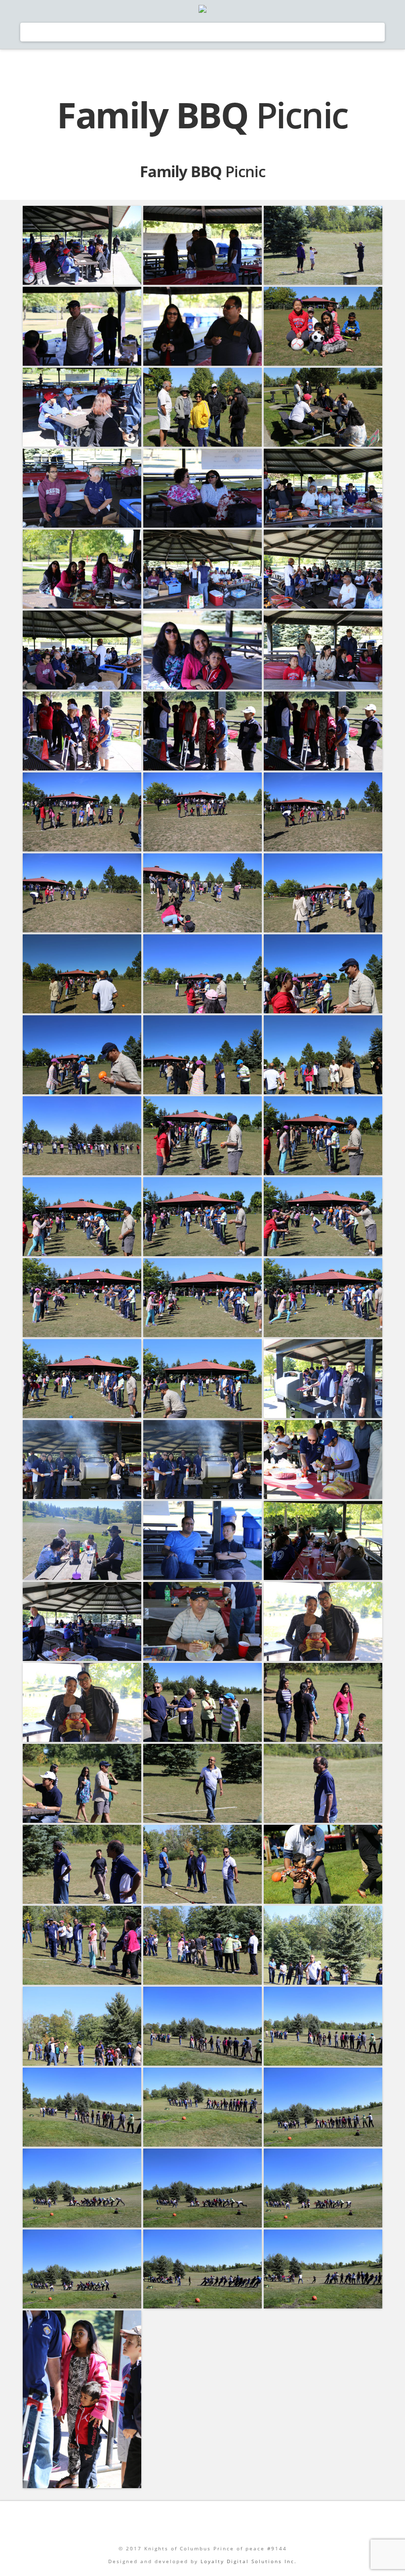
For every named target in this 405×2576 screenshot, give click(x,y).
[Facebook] (145, 2521)
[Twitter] (174, 2521)
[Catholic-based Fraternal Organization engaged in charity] (202, 9)
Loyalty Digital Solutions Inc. (249, 2561)
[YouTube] (231, 2521)
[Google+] (202, 2521)
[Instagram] (260, 2521)
